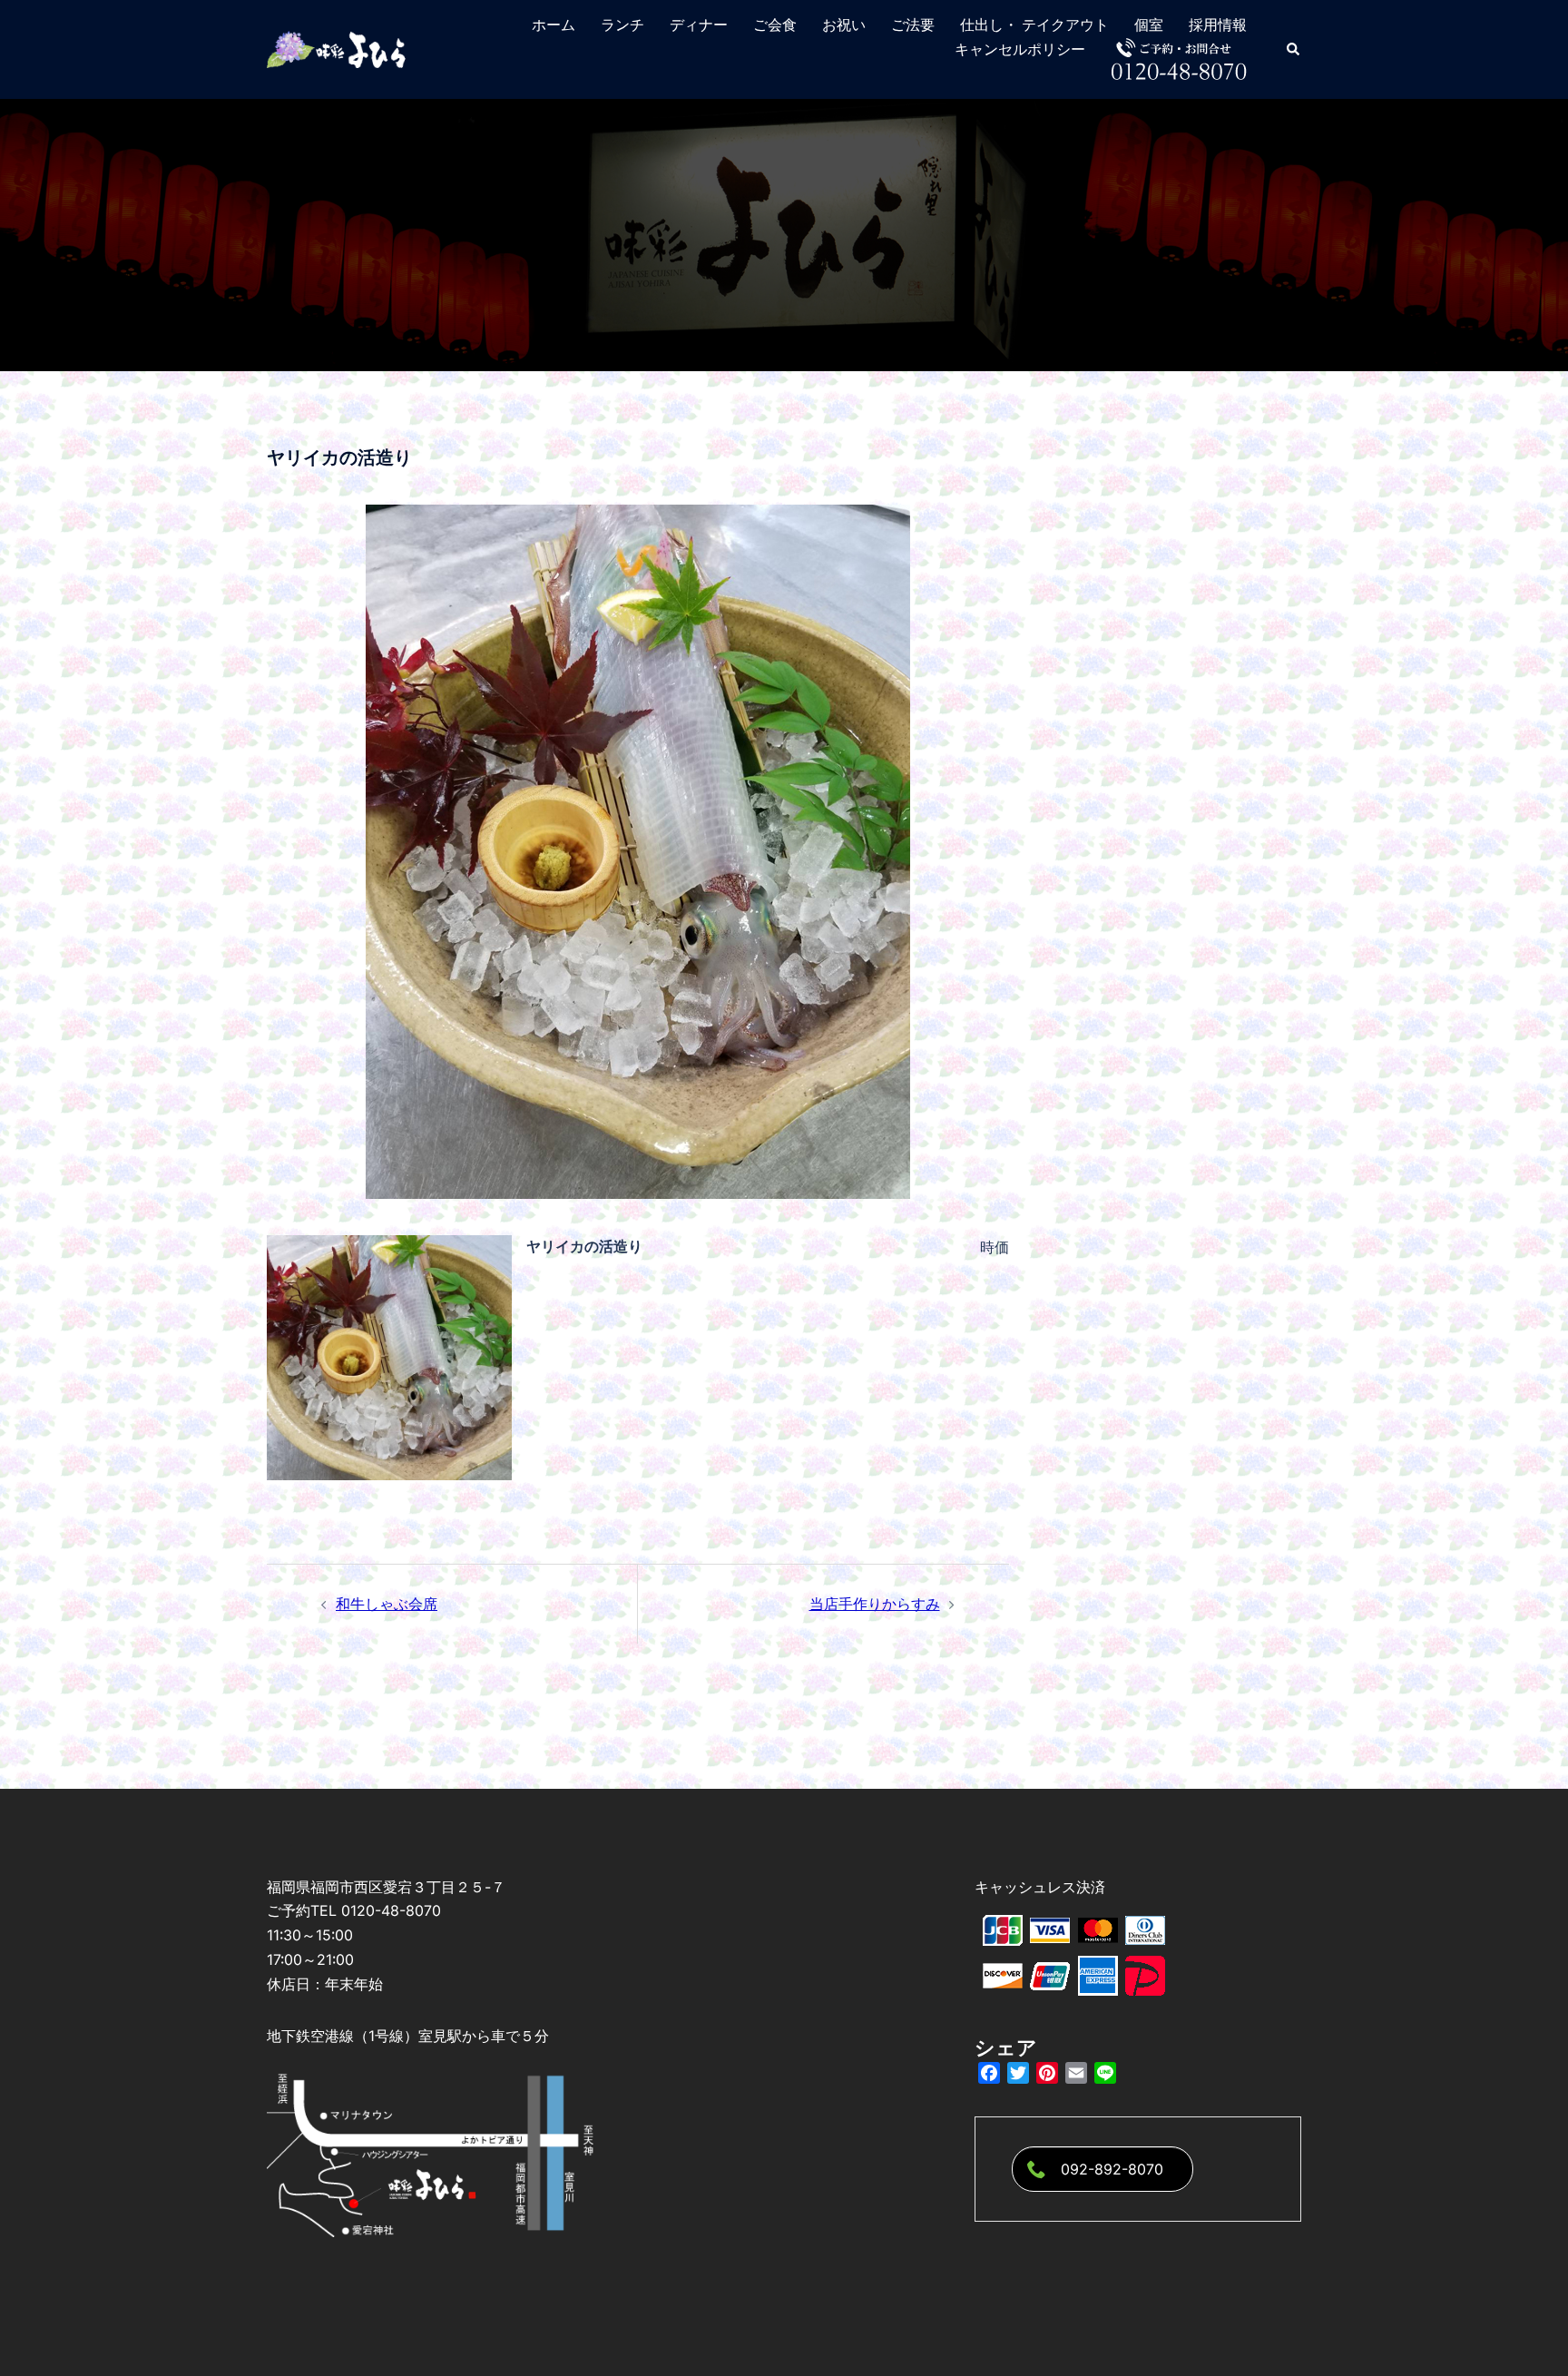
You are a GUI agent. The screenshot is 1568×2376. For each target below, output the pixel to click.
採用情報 (1218, 25)
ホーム (554, 25)
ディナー (699, 25)
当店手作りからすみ (875, 1604)
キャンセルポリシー (1020, 49)
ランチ (622, 25)
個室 (1149, 25)
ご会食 (775, 25)
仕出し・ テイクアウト (1034, 25)
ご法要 (913, 25)
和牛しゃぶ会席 (387, 1604)
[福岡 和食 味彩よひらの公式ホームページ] (338, 48)
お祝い (844, 25)
